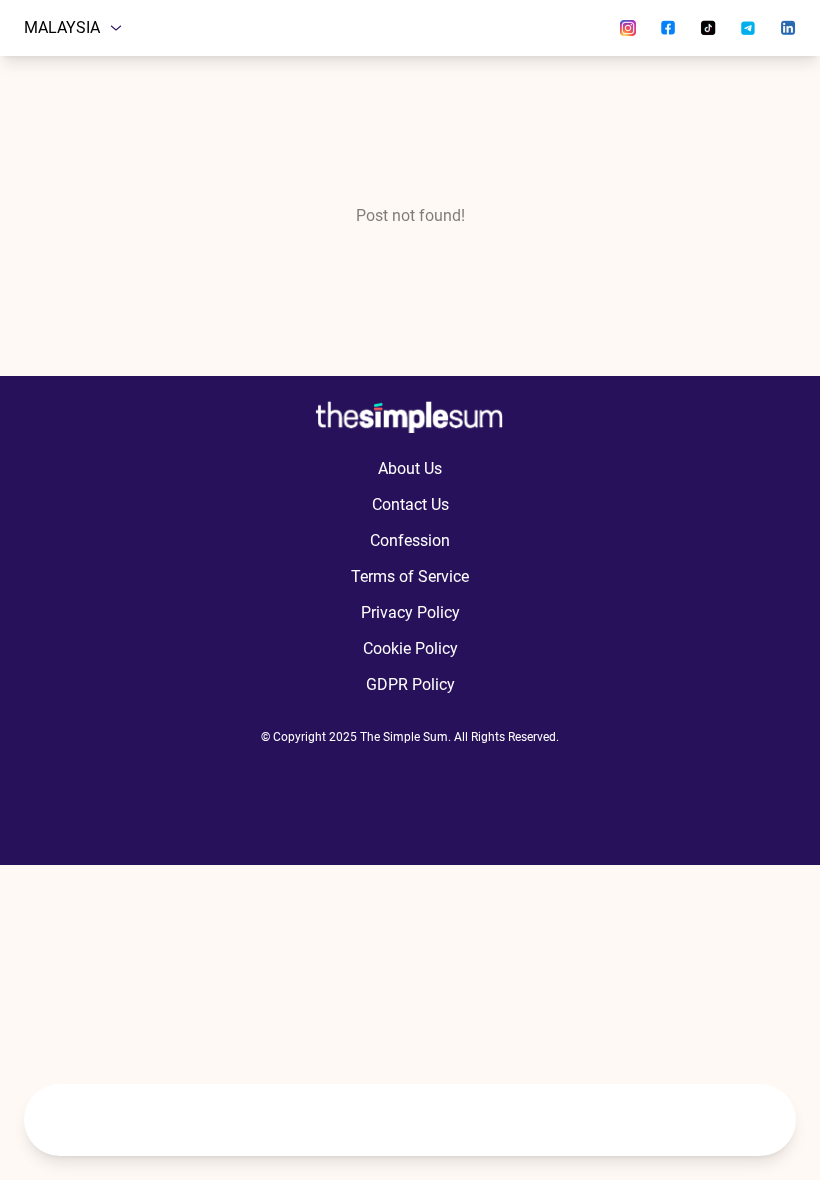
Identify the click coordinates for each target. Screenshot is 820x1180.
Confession (410, 540)
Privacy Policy (410, 612)
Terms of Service (410, 576)
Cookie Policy (410, 648)
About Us (410, 468)
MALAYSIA (62, 27)
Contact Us (410, 504)
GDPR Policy (410, 684)
